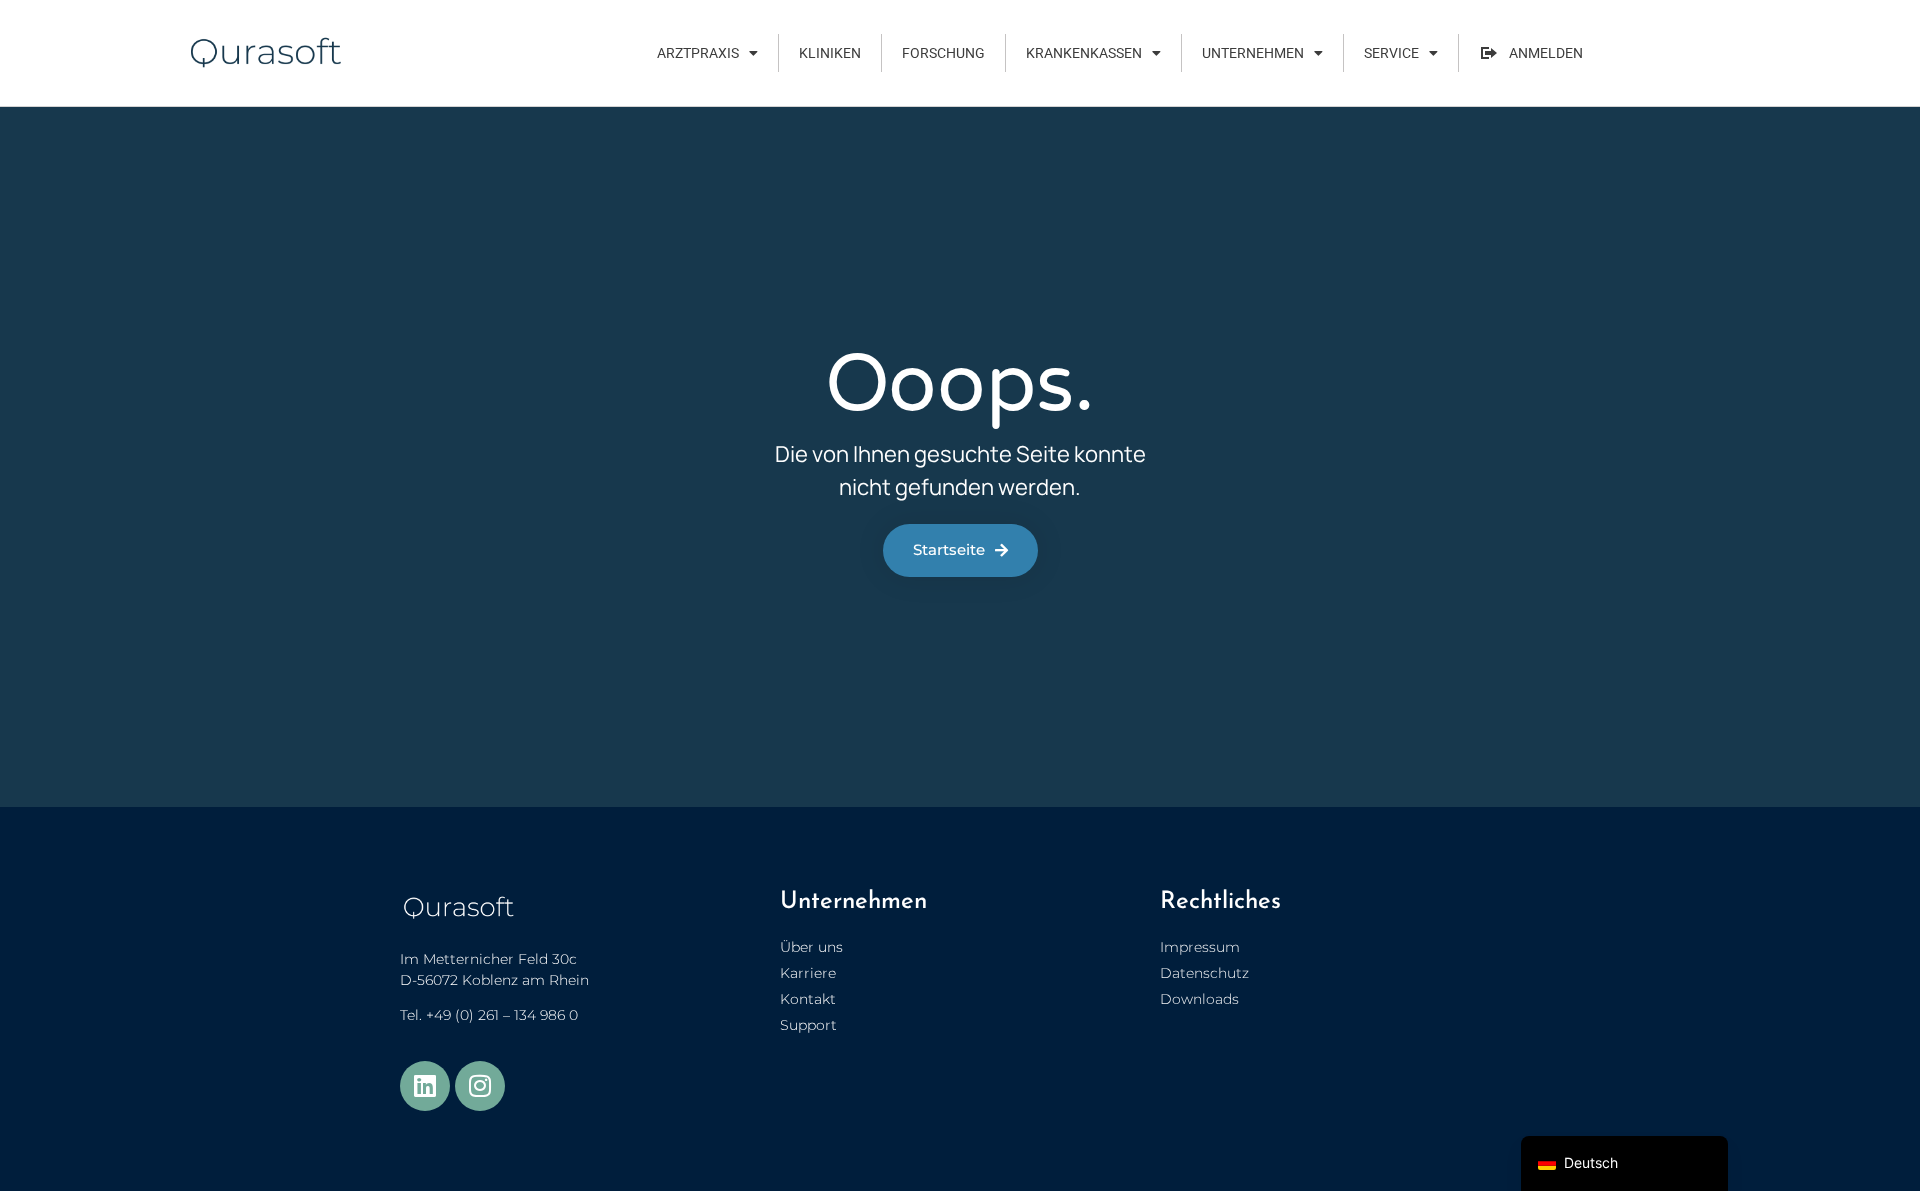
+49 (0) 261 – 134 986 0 (502, 1015)
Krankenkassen (1084, 53)
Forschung (943, 53)
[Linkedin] (425, 1086)
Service (1391, 53)
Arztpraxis (698, 53)
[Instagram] (480, 1086)
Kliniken (830, 53)
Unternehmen (1253, 53)
